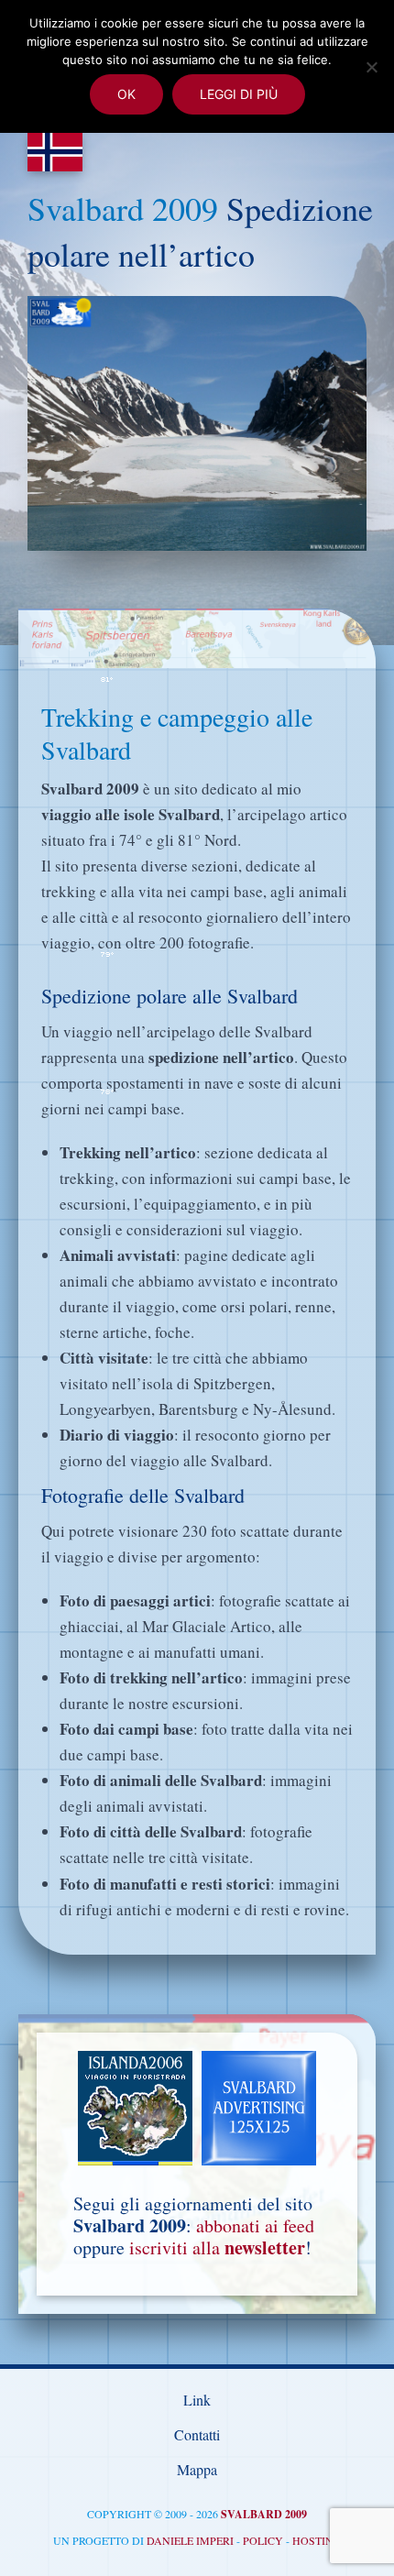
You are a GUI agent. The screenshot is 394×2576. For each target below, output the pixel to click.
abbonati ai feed (255, 2225)
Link (197, 2400)
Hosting (317, 2540)
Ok (126, 94)
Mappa (197, 2469)
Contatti (197, 2434)
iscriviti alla (217, 2247)
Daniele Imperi (190, 2540)
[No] (371, 67)
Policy (263, 2540)
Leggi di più (239, 94)
